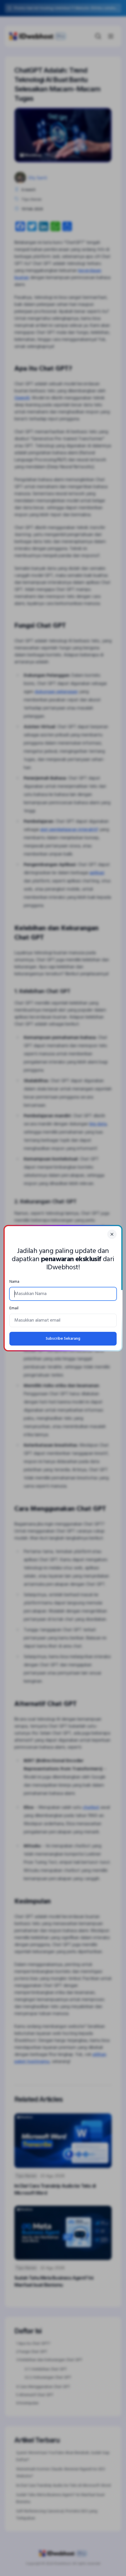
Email (14, 1308)
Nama (14, 1282)
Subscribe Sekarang (63, 1339)
